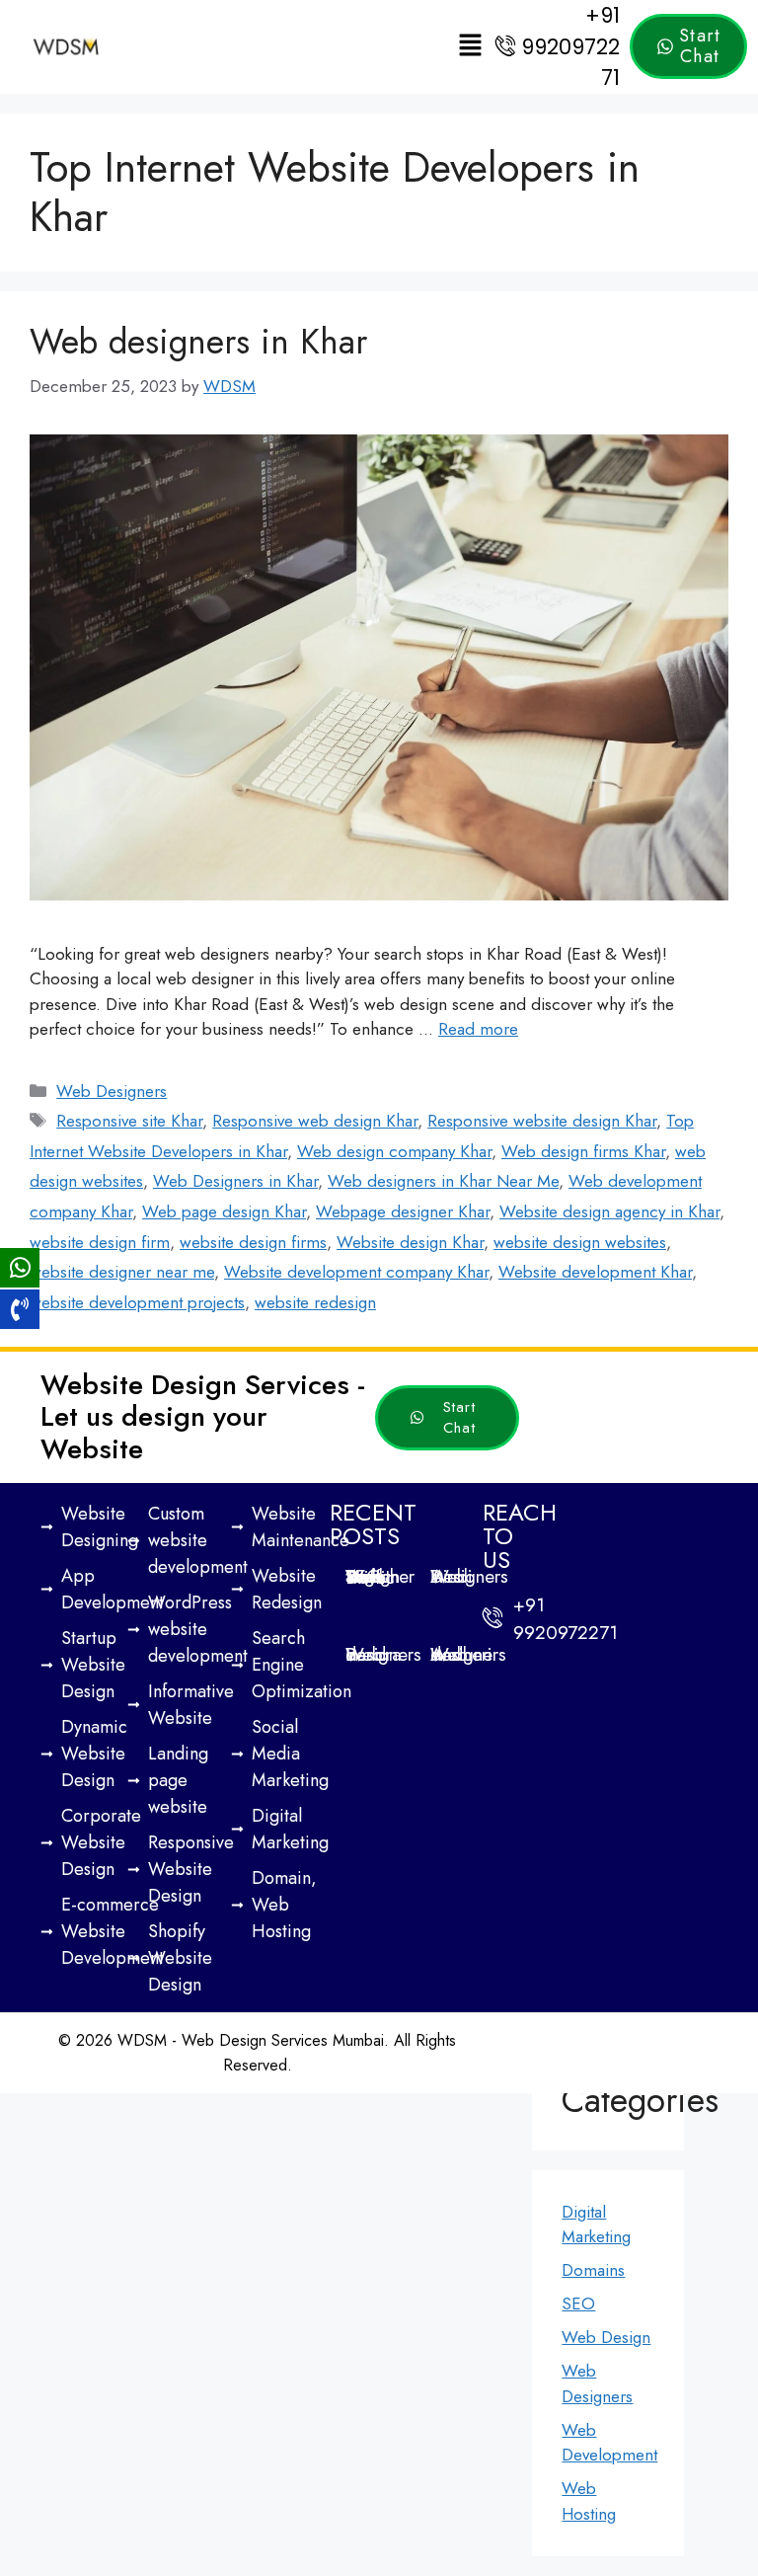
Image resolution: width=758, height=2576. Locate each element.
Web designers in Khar (198, 342)
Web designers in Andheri (468, 1654)
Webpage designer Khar (403, 1211)
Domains (593, 2270)
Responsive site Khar (129, 1121)
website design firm (100, 1242)
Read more (478, 1029)
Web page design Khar (224, 1211)
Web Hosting (589, 2501)
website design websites (580, 1242)
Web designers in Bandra (383, 1654)
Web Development (609, 2443)
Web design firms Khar (583, 1151)
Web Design (606, 2337)
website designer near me (122, 1272)
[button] (471, 47)
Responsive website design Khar (542, 1121)
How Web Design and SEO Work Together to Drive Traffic (380, 1577)
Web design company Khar (394, 1151)
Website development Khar (595, 1272)
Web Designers (112, 1091)
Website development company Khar (356, 1272)
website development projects (137, 1302)
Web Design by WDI (508, 2055)
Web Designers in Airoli (469, 1576)
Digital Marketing (596, 2225)
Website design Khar (410, 1242)
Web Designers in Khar (235, 1181)
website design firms (253, 1242)
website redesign (315, 1302)
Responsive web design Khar (315, 1121)
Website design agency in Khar (609, 1211)
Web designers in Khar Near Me (443, 1181)
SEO (578, 2303)
